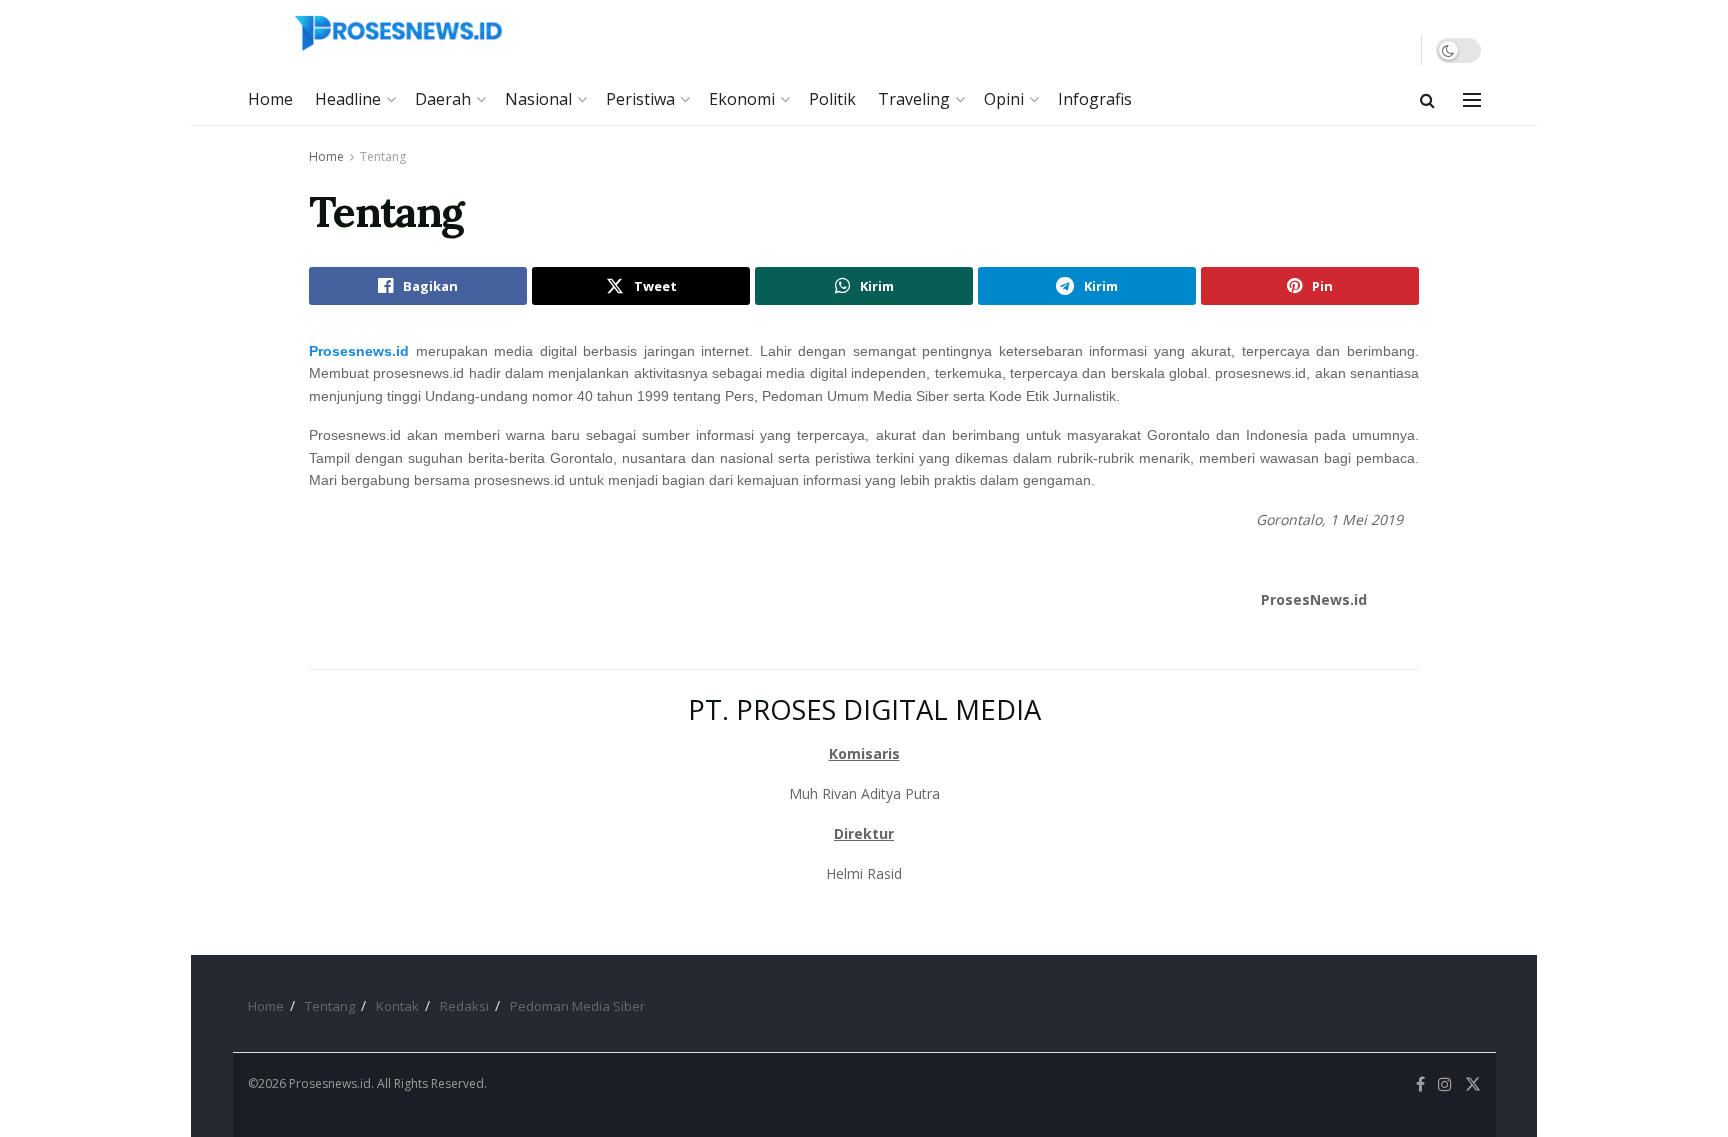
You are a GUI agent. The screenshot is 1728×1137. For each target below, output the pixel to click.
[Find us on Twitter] (1473, 1084)
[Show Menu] (1472, 100)
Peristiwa (640, 99)
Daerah (443, 99)
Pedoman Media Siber (577, 1006)
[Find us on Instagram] (1445, 1084)
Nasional (538, 99)
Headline (348, 99)
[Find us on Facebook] (1420, 1084)
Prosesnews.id (359, 351)
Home (270, 99)
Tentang (383, 156)
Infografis (1095, 99)
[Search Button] (1427, 100)
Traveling (914, 99)
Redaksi (464, 1006)
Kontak (397, 1006)
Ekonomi (742, 99)
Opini (1004, 99)
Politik (832, 99)
